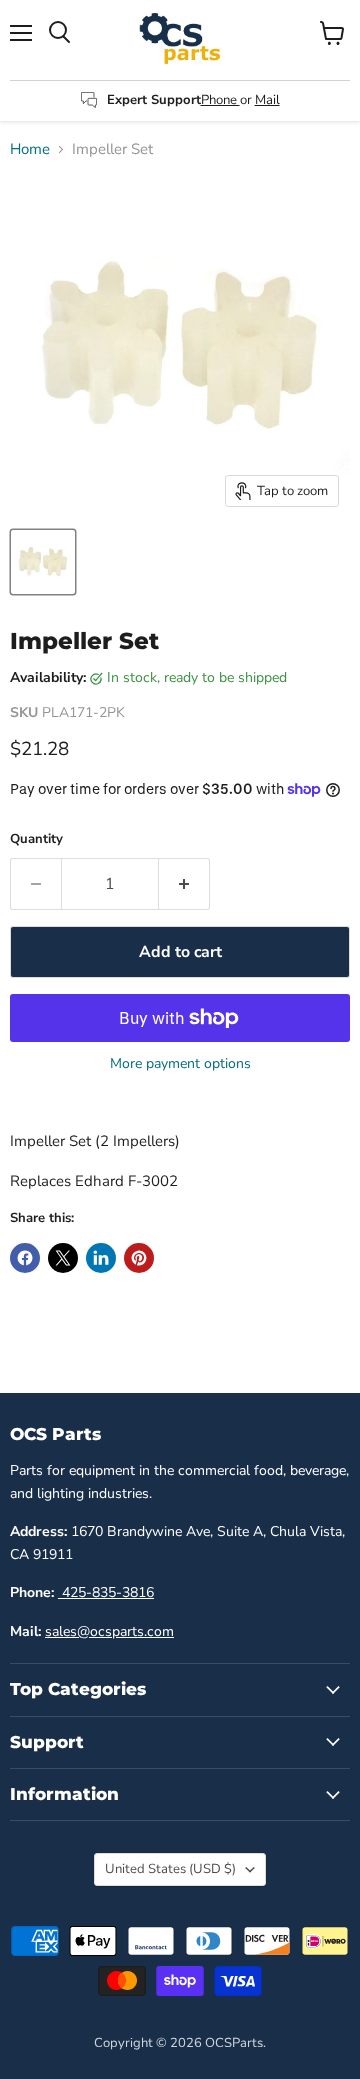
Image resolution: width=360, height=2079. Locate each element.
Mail (267, 100)
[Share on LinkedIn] (101, 1258)
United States (170, 1869)
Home (30, 149)
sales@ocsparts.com (109, 1631)
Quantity (36, 839)
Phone (220, 100)
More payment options (180, 1064)
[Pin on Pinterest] (139, 1258)
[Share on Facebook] (25, 1258)
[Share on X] (63, 1258)
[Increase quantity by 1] (184, 884)
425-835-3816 (106, 1592)
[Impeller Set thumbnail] (43, 562)
